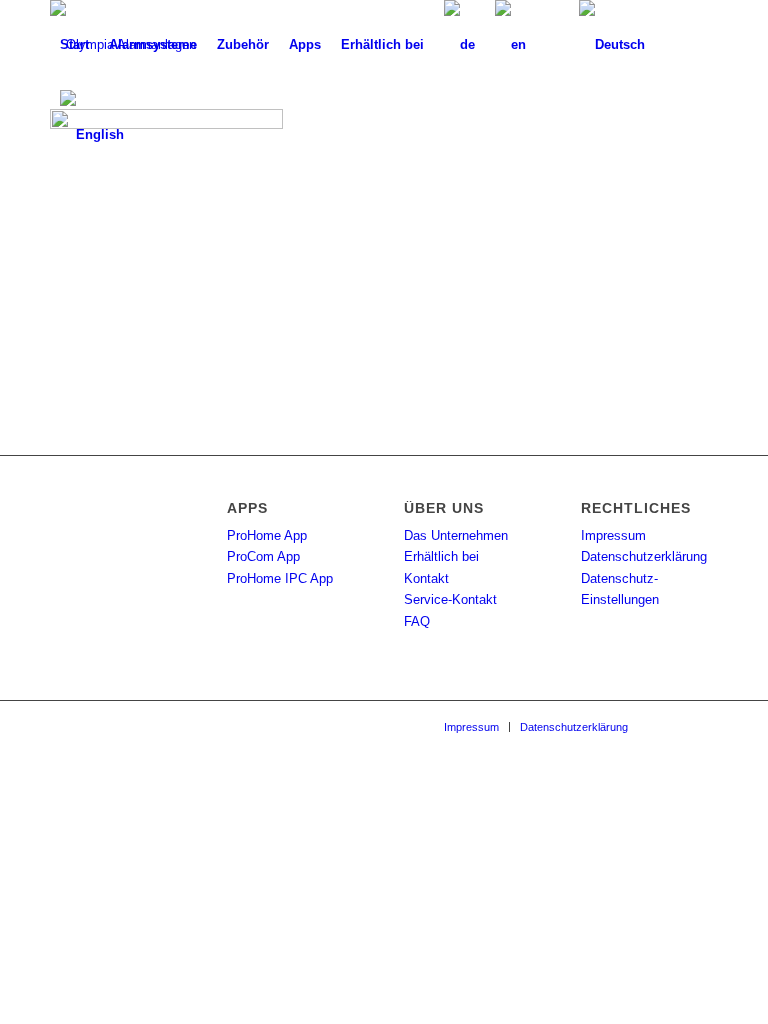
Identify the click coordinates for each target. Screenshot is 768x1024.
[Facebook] (673, 726)
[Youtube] (703, 726)
